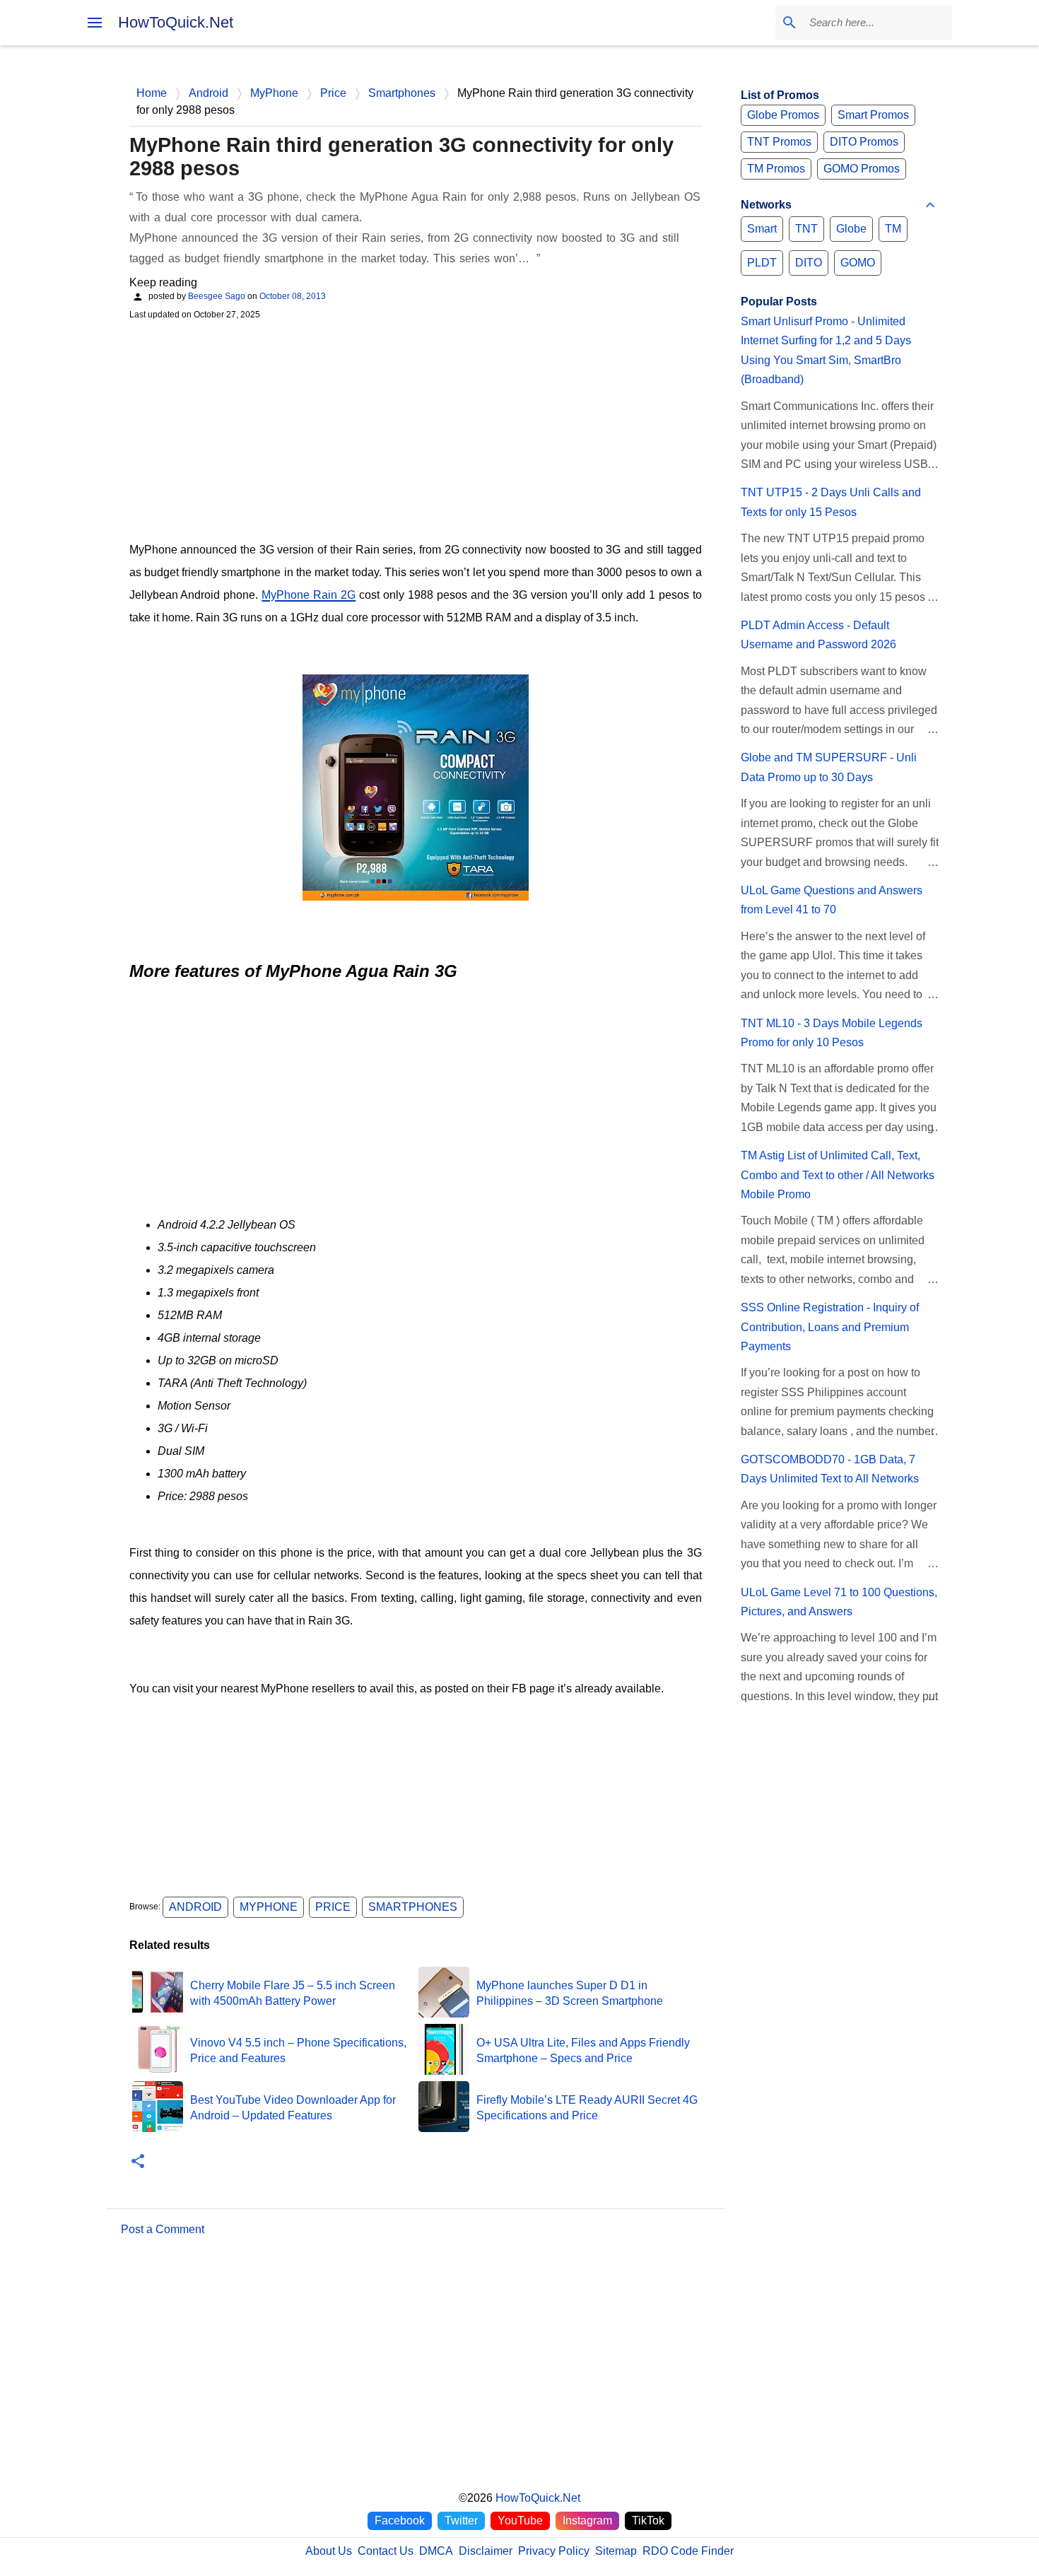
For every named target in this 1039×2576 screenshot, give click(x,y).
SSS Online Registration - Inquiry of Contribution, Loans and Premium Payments (830, 1327)
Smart (762, 229)
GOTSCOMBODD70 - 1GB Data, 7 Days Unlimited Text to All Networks (830, 1469)
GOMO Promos (862, 169)
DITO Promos (864, 142)
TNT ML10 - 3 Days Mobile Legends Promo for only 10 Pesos (832, 1033)
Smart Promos (873, 115)
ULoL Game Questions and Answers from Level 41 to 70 (832, 900)
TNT (806, 229)
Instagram (587, 2521)
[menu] (95, 23)
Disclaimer (486, 2551)
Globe (851, 229)
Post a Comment (163, 2229)
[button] (138, 2162)
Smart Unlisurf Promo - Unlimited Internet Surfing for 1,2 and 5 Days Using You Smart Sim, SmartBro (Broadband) (826, 350)
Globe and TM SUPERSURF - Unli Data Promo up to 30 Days (829, 767)
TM (893, 229)
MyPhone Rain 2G (309, 595)
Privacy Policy (554, 2551)
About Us (329, 2551)
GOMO (858, 263)
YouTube (520, 2521)
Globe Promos (783, 115)
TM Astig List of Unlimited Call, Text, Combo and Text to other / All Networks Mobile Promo (838, 1175)
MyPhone (269, 1907)
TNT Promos (779, 142)
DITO (809, 263)
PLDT (762, 263)
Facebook (400, 2521)
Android (195, 1907)
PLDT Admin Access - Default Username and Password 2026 (818, 635)
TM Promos (776, 169)
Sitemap (616, 2551)
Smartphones (413, 1907)
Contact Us (386, 2551)
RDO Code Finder (688, 2551)
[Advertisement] (416, 429)
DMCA (436, 2551)
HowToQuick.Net (176, 22)
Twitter (461, 2521)
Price (333, 1907)
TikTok (648, 2521)
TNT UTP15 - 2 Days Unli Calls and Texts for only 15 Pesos (831, 502)
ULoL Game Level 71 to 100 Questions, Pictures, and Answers (839, 1602)
